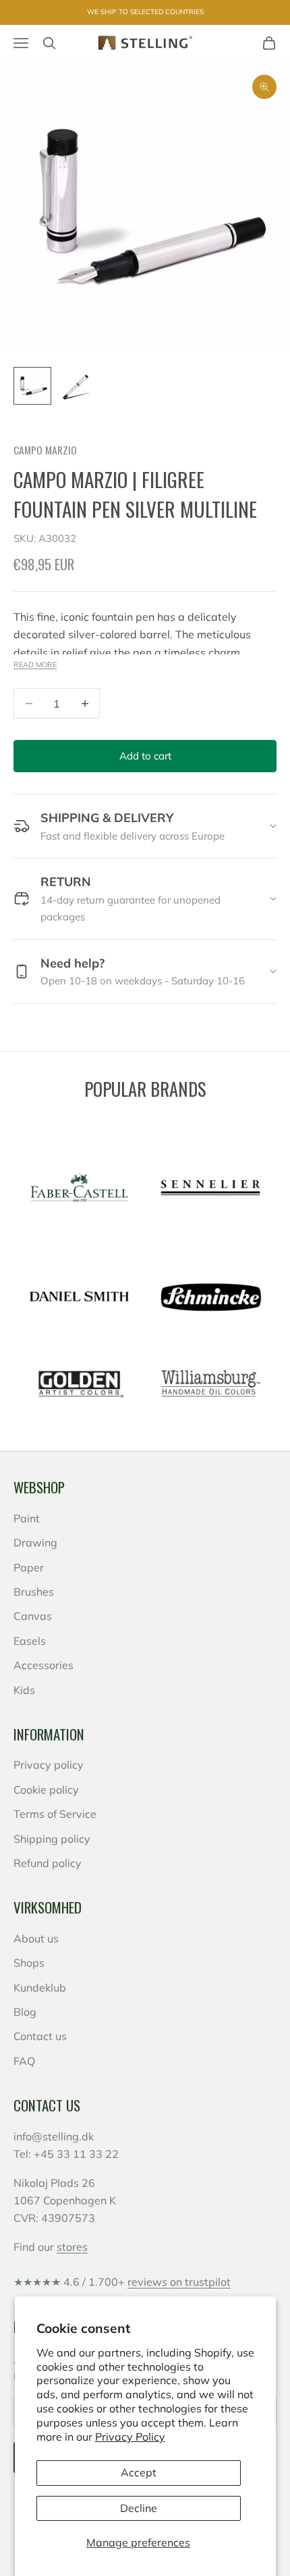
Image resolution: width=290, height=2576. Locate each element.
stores (72, 2247)
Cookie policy (46, 1790)
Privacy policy (49, 1765)
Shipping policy (52, 1839)
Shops (29, 1963)
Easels (30, 1641)
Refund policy (48, 1863)
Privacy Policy (130, 2437)
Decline (139, 2508)
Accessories (43, 1665)
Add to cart (145, 756)
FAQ (24, 2061)
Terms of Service (55, 1814)
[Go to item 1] (32, 386)
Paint (27, 1518)
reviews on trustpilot (179, 2282)
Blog (25, 2012)
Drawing (35, 1543)
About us (36, 1938)
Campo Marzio (45, 450)
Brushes (34, 1592)
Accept (139, 2472)
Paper (29, 1567)
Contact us (40, 2036)
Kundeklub (40, 1988)
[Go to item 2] (76, 386)
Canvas (33, 1616)
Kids (24, 1690)
